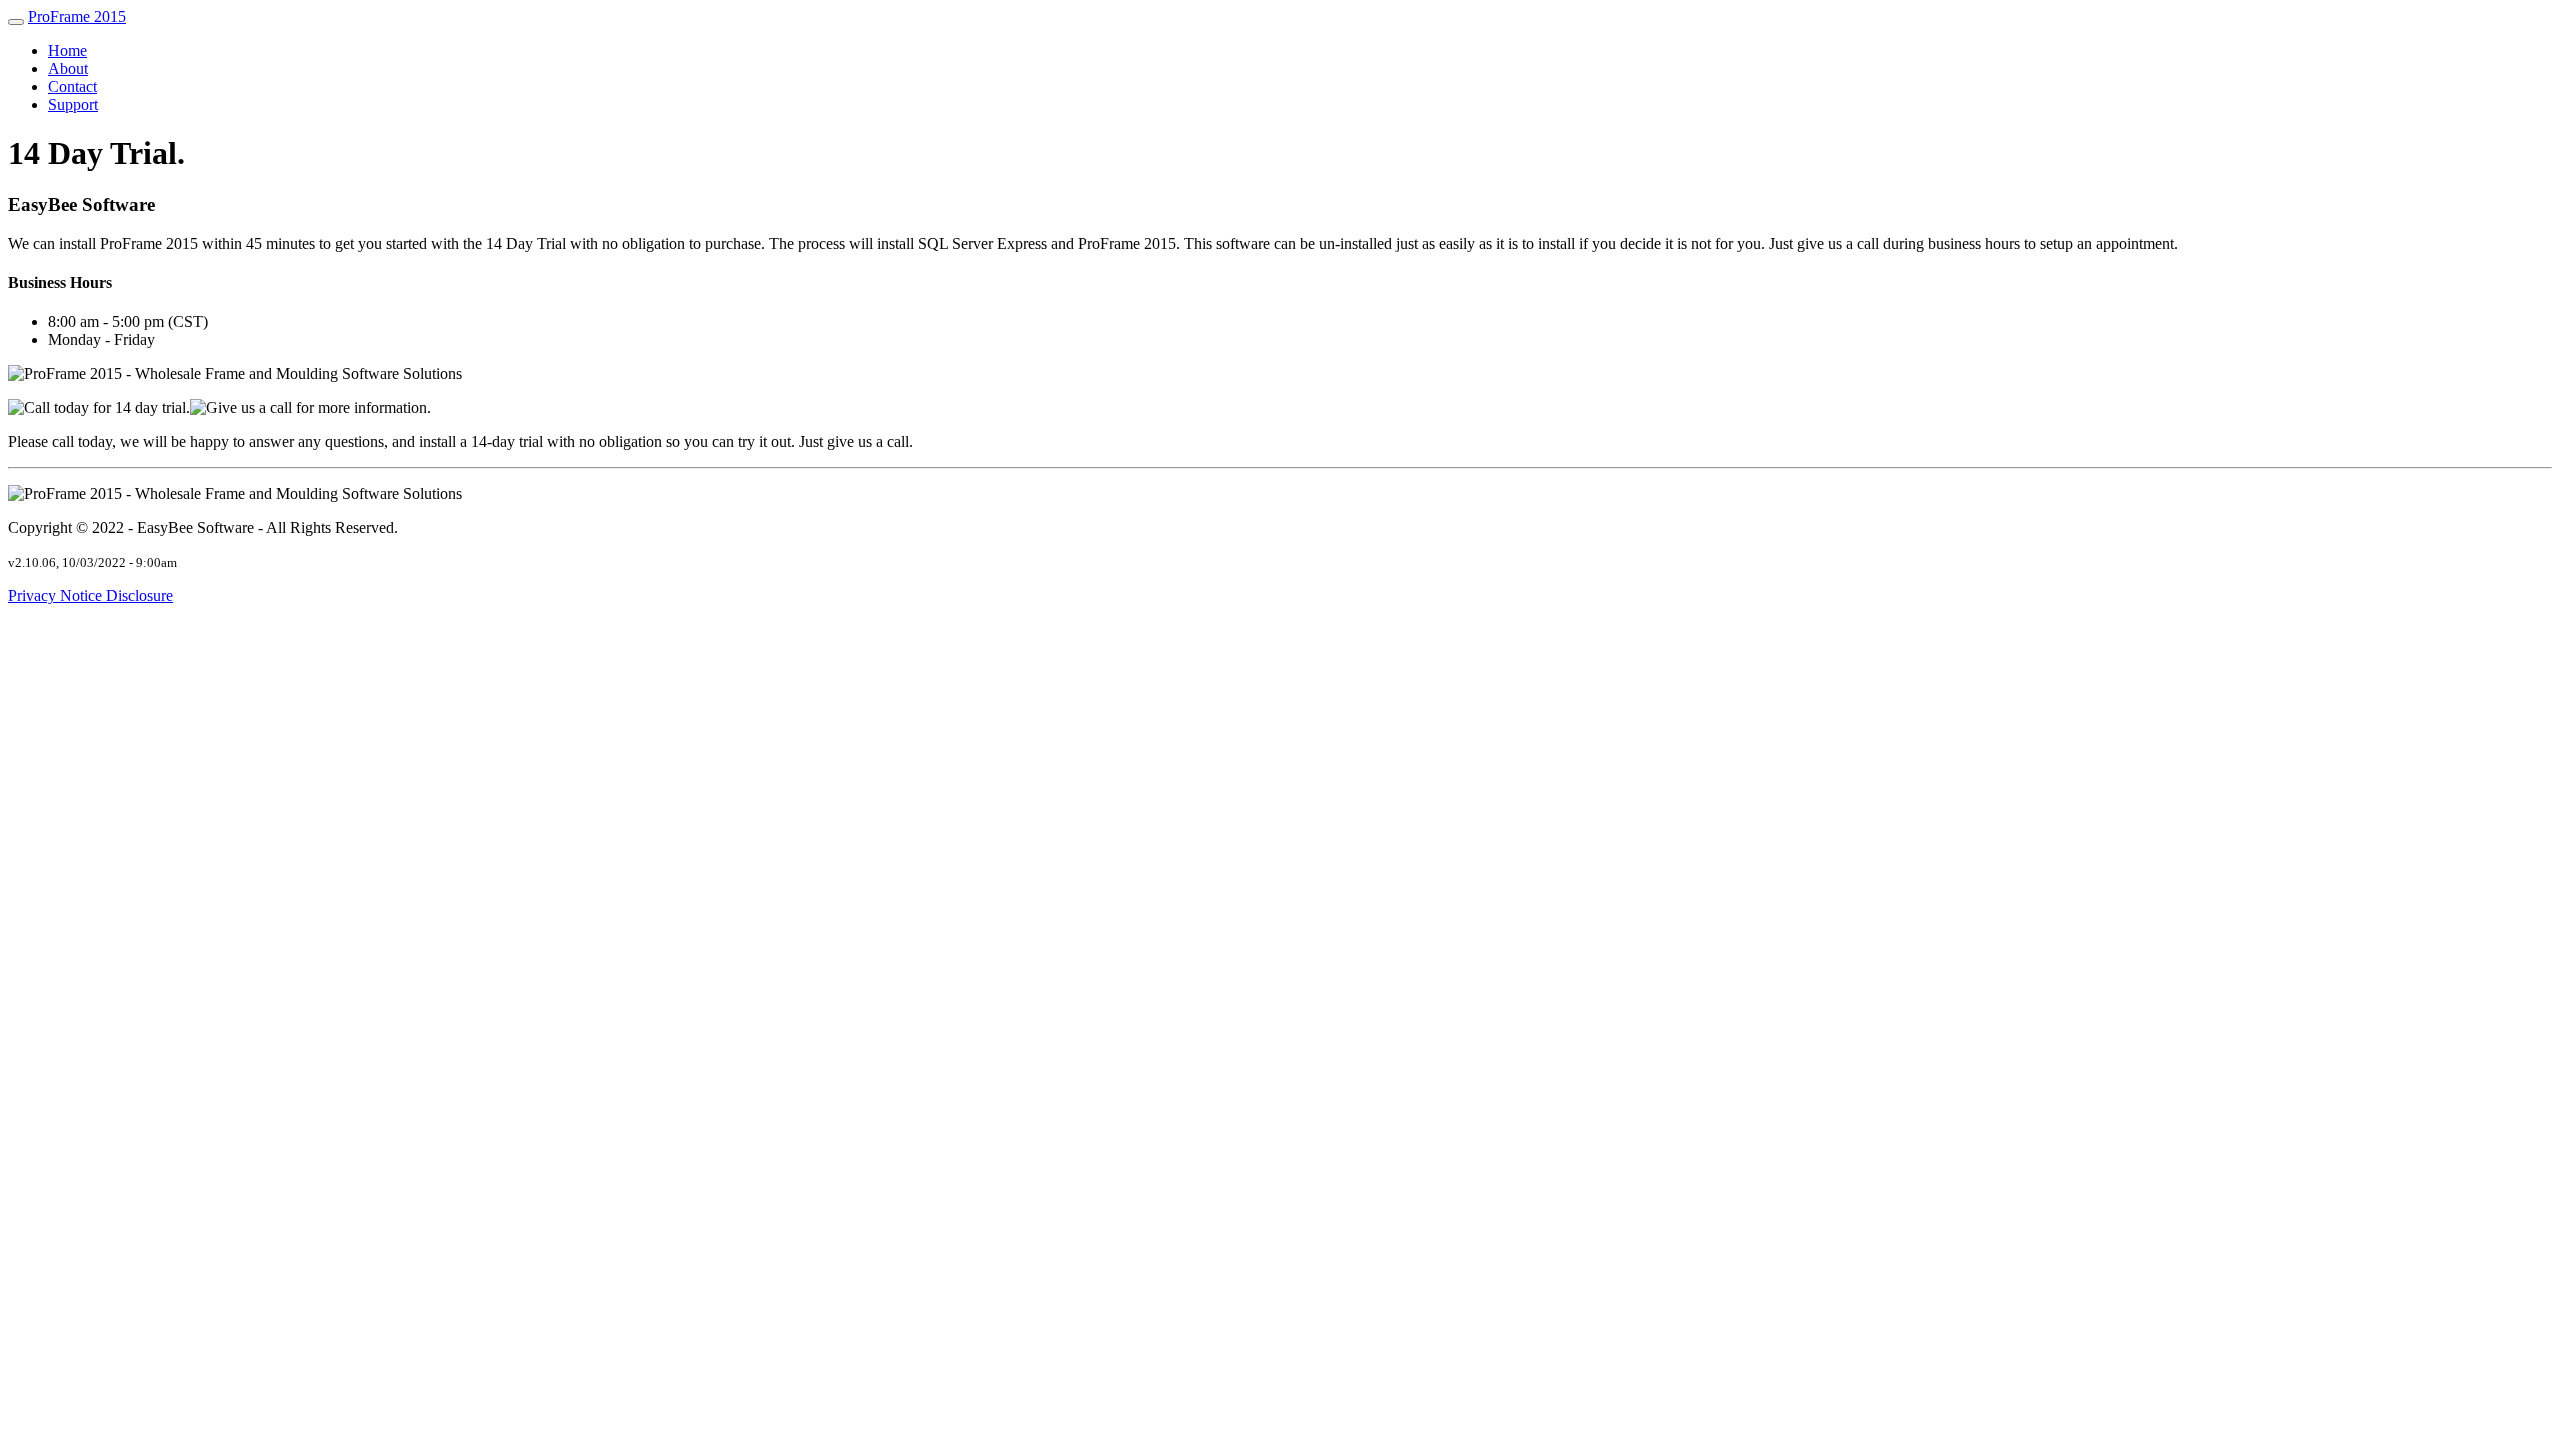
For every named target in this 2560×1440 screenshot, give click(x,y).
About (68, 68)
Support (73, 104)
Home (67, 50)
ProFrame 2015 (77, 16)
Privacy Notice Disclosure (90, 595)
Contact (72, 86)
